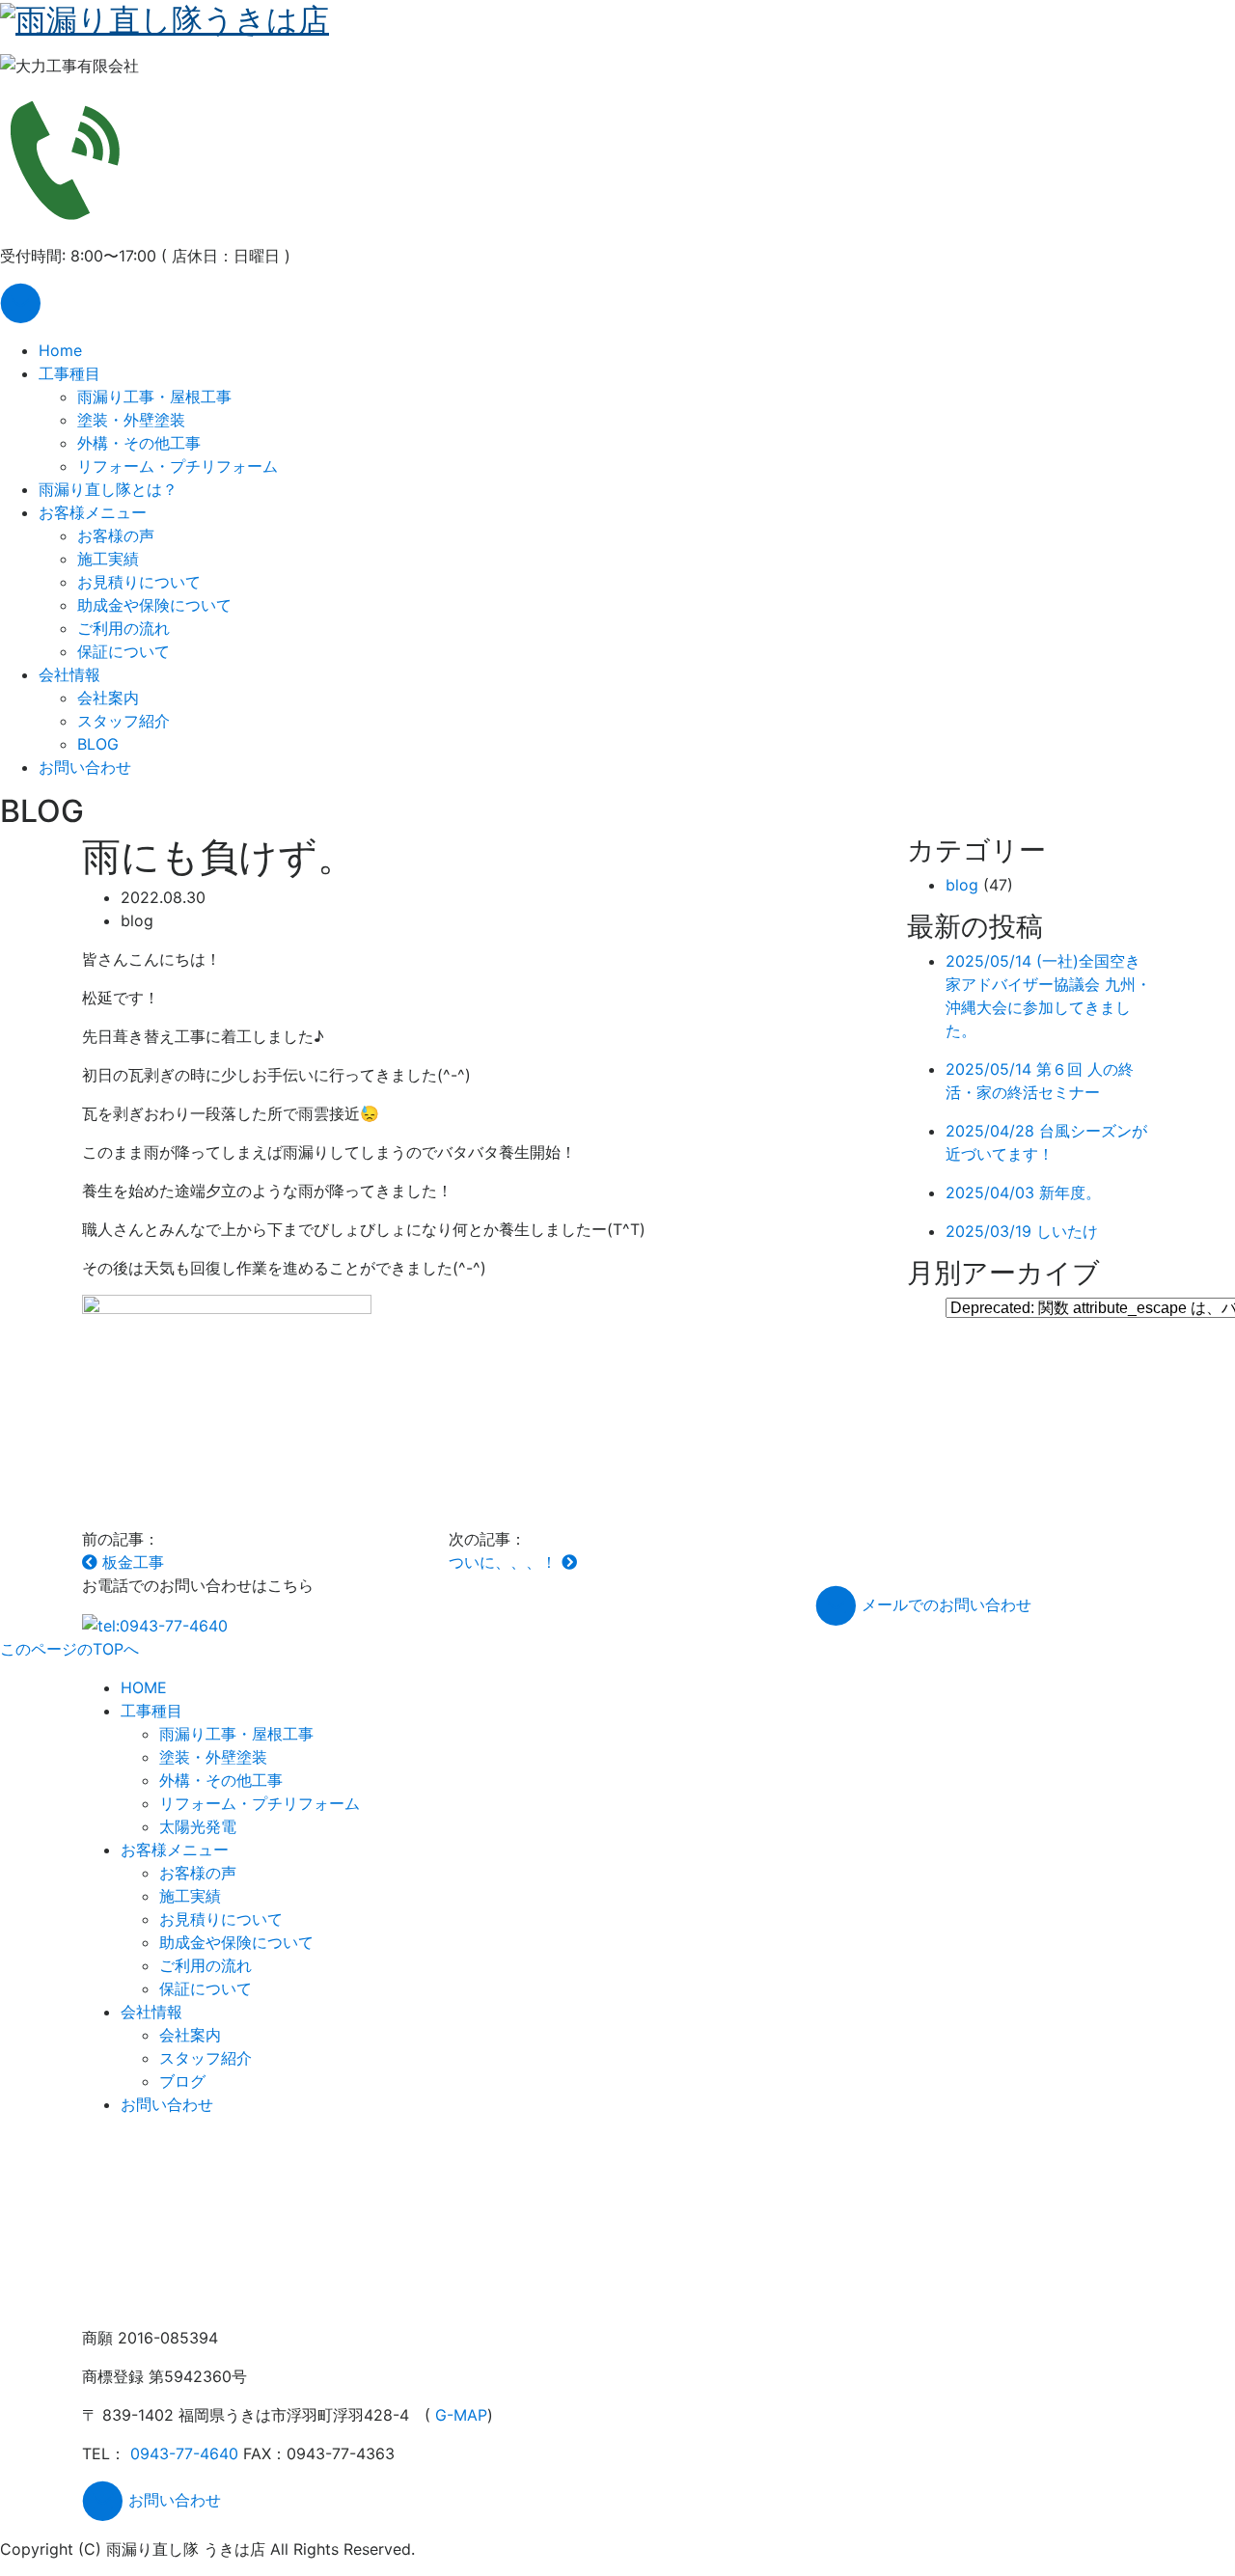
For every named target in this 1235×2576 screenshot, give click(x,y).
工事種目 (69, 373)
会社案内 (108, 698)
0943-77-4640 (184, 2453)
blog (962, 885)
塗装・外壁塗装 (131, 420)
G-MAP (461, 2415)
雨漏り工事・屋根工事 (154, 397)
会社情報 (69, 674)
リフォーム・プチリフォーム (178, 466)
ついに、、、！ (505, 1562)
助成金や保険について (154, 605)
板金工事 (131, 1562)
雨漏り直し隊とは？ (108, 489)
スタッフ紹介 (123, 721)
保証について (123, 651)
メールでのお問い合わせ (944, 1604)
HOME (144, 1687)
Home (60, 350)
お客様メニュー (93, 512)
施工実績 (108, 559)
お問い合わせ (85, 767)
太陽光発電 (198, 1826)
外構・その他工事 (139, 443)
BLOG (98, 744)
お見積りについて (139, 582)
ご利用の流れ (123, 628)
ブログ (182, 2081)
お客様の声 (116, 535)
